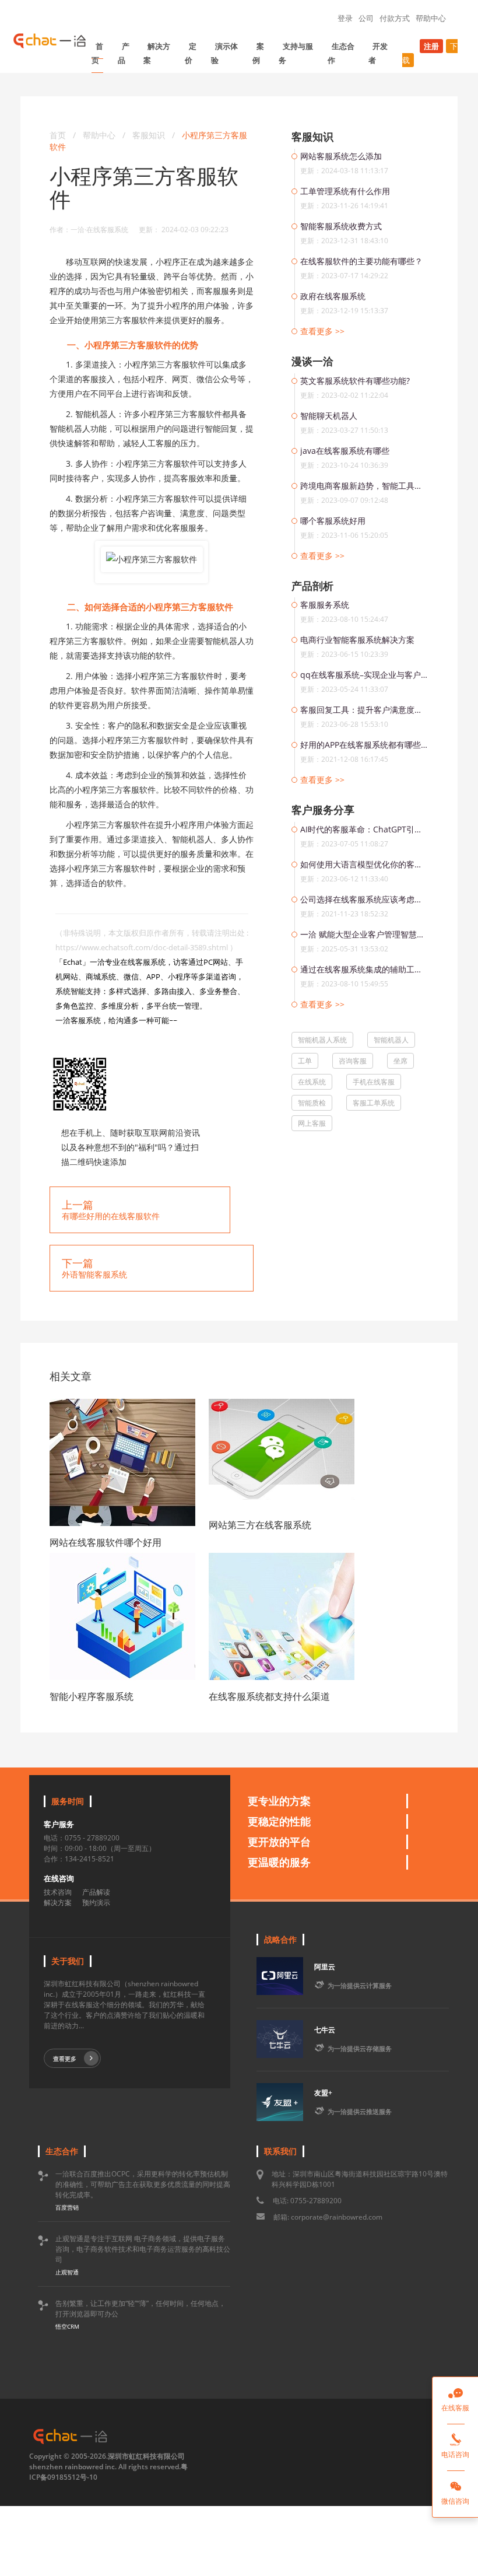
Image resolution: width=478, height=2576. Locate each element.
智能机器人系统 (322, 1040)
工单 (305, 1061)
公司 (366, 18)
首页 (97, 53)
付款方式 (395, 18)
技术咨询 (58, 1892)
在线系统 (312, 1082)
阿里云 (325, 1967)
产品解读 (96, 1892)
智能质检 (312, 1103)
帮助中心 (431, 18)
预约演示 (96, 1903)
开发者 (378, 53)
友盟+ (323, 2093)
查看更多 (65, 2059)
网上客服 (312, 1123)
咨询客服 (353, 1061)
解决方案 (157, 53)
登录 (345, 18)
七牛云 (325, 2030)
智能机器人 (391, 1040)
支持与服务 (296, 53)
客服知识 (150, 135)
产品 (124, 53)
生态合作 (341, 53)
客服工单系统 (374, 1103)
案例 (258, 53)
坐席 (400, 1061)
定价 (191, 53)
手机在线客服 (374, 1082)
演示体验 (224, 53)
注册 (431, 46)
